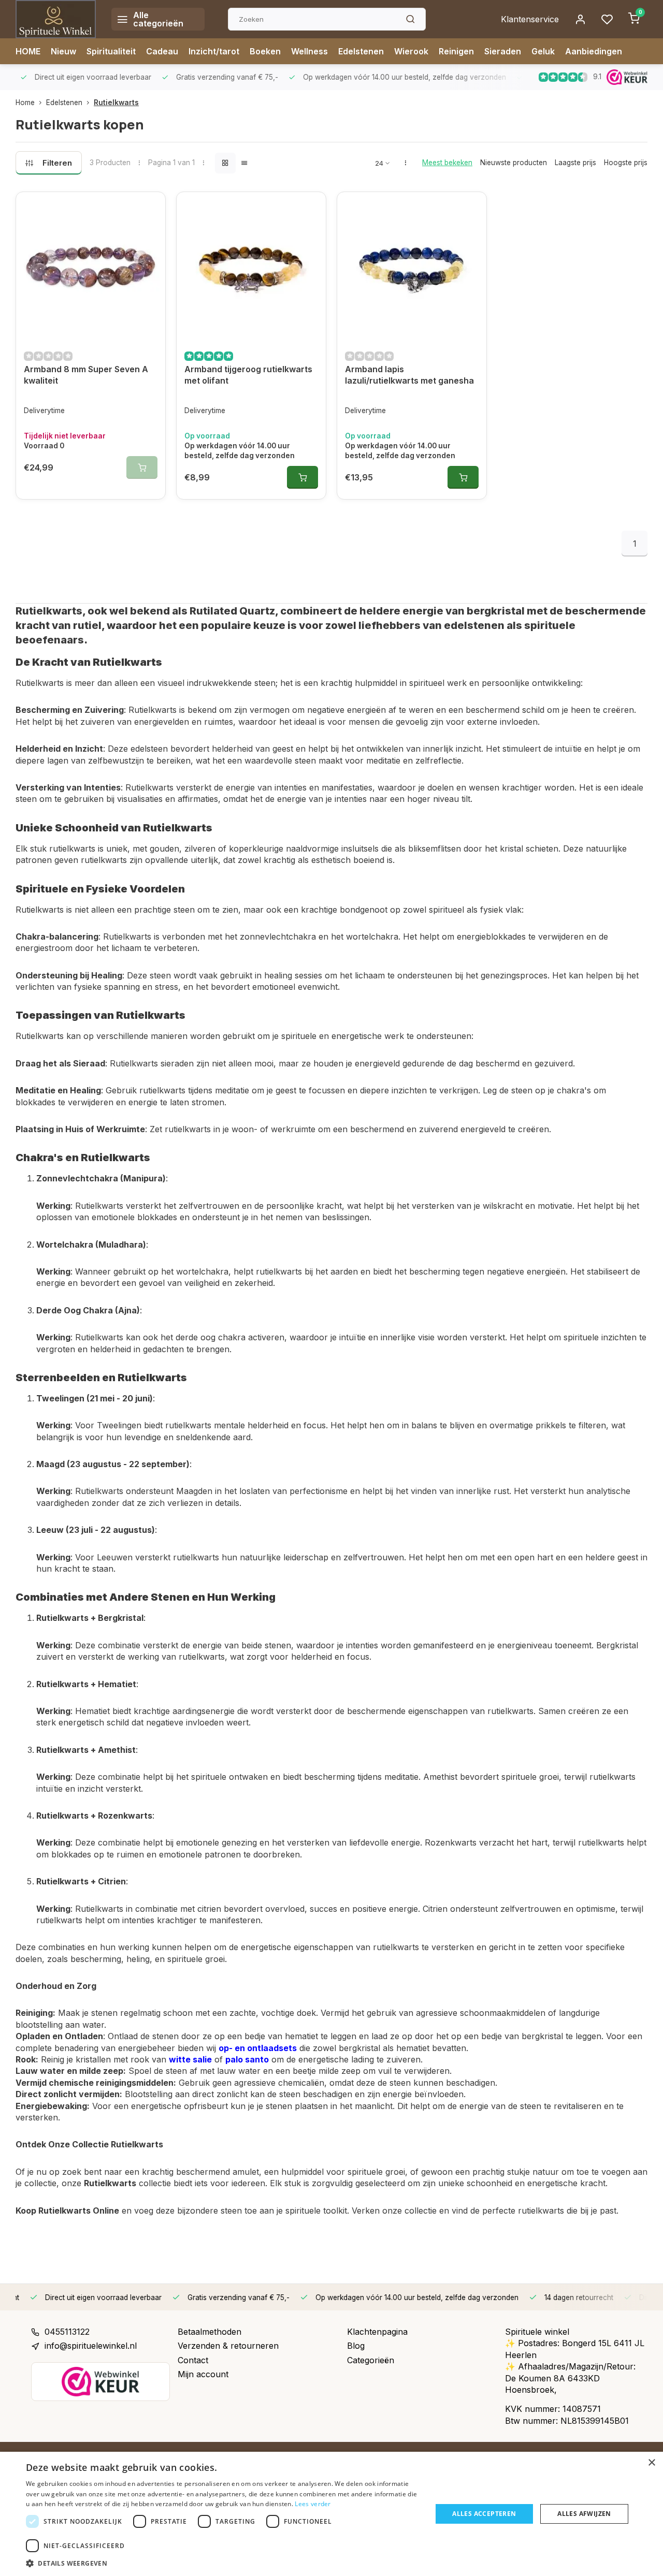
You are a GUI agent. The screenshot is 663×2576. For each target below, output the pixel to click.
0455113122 (67, 2332)
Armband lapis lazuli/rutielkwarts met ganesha (409, 375)
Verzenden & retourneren (228, 2346)
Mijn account (203, 2374)
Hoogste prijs (626, 163)
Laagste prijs (575, 163)
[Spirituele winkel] (56, 19)
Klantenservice (530, 19)
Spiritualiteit (111, 51)
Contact (193, 2360)
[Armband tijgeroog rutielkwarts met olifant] (251, 267)
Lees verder (313, 2504)
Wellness (309, 51)
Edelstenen (361, 51)
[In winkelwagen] (302, 477)
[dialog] (331, 2514)
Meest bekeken (447, 163)
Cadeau (162, 51)
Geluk (543, 51)
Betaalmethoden (210, 2332)
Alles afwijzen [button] (584, 2514)
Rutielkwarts (116, 103)
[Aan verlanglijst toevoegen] (150, 208)
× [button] (651, 2463)
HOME (28, 51)
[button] (223, 2563)
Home (25, 103)
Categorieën (371, 2360)
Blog (356, 2346)
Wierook (411, 51)
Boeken (265, 51)
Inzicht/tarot (214, 51)
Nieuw (63, 51)
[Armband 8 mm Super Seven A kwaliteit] (91, 267)
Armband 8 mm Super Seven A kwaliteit (86, 375)
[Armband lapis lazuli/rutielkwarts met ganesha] (412, 267)
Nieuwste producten (514, 163)
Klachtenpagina (377, 2332)
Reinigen (456, 51)
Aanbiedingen (594, 51)
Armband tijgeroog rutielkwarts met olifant (248, 375)
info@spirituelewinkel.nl (91, 2346)
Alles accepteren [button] (484, 2514)
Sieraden (503, 51)
